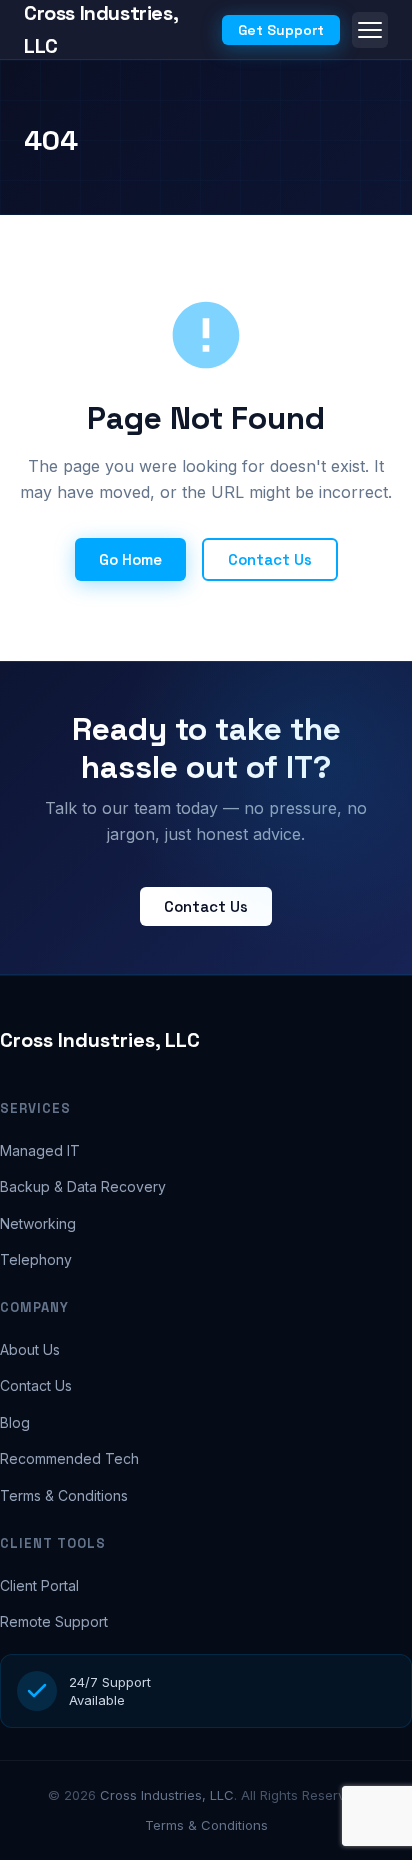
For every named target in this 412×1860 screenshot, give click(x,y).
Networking (38, 1223)
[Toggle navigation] (370, 30)
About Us (30, 1349)
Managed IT (40, 1150)
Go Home (130, 559)
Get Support (281, 30)
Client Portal (39, 1585)
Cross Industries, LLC (100, 1040)
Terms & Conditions (64, 1495)
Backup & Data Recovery (83, 1186)
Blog (15, 1422)
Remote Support (54, 1621)
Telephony (36, 1259)
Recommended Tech (69, 1458)
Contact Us (270, 559)
